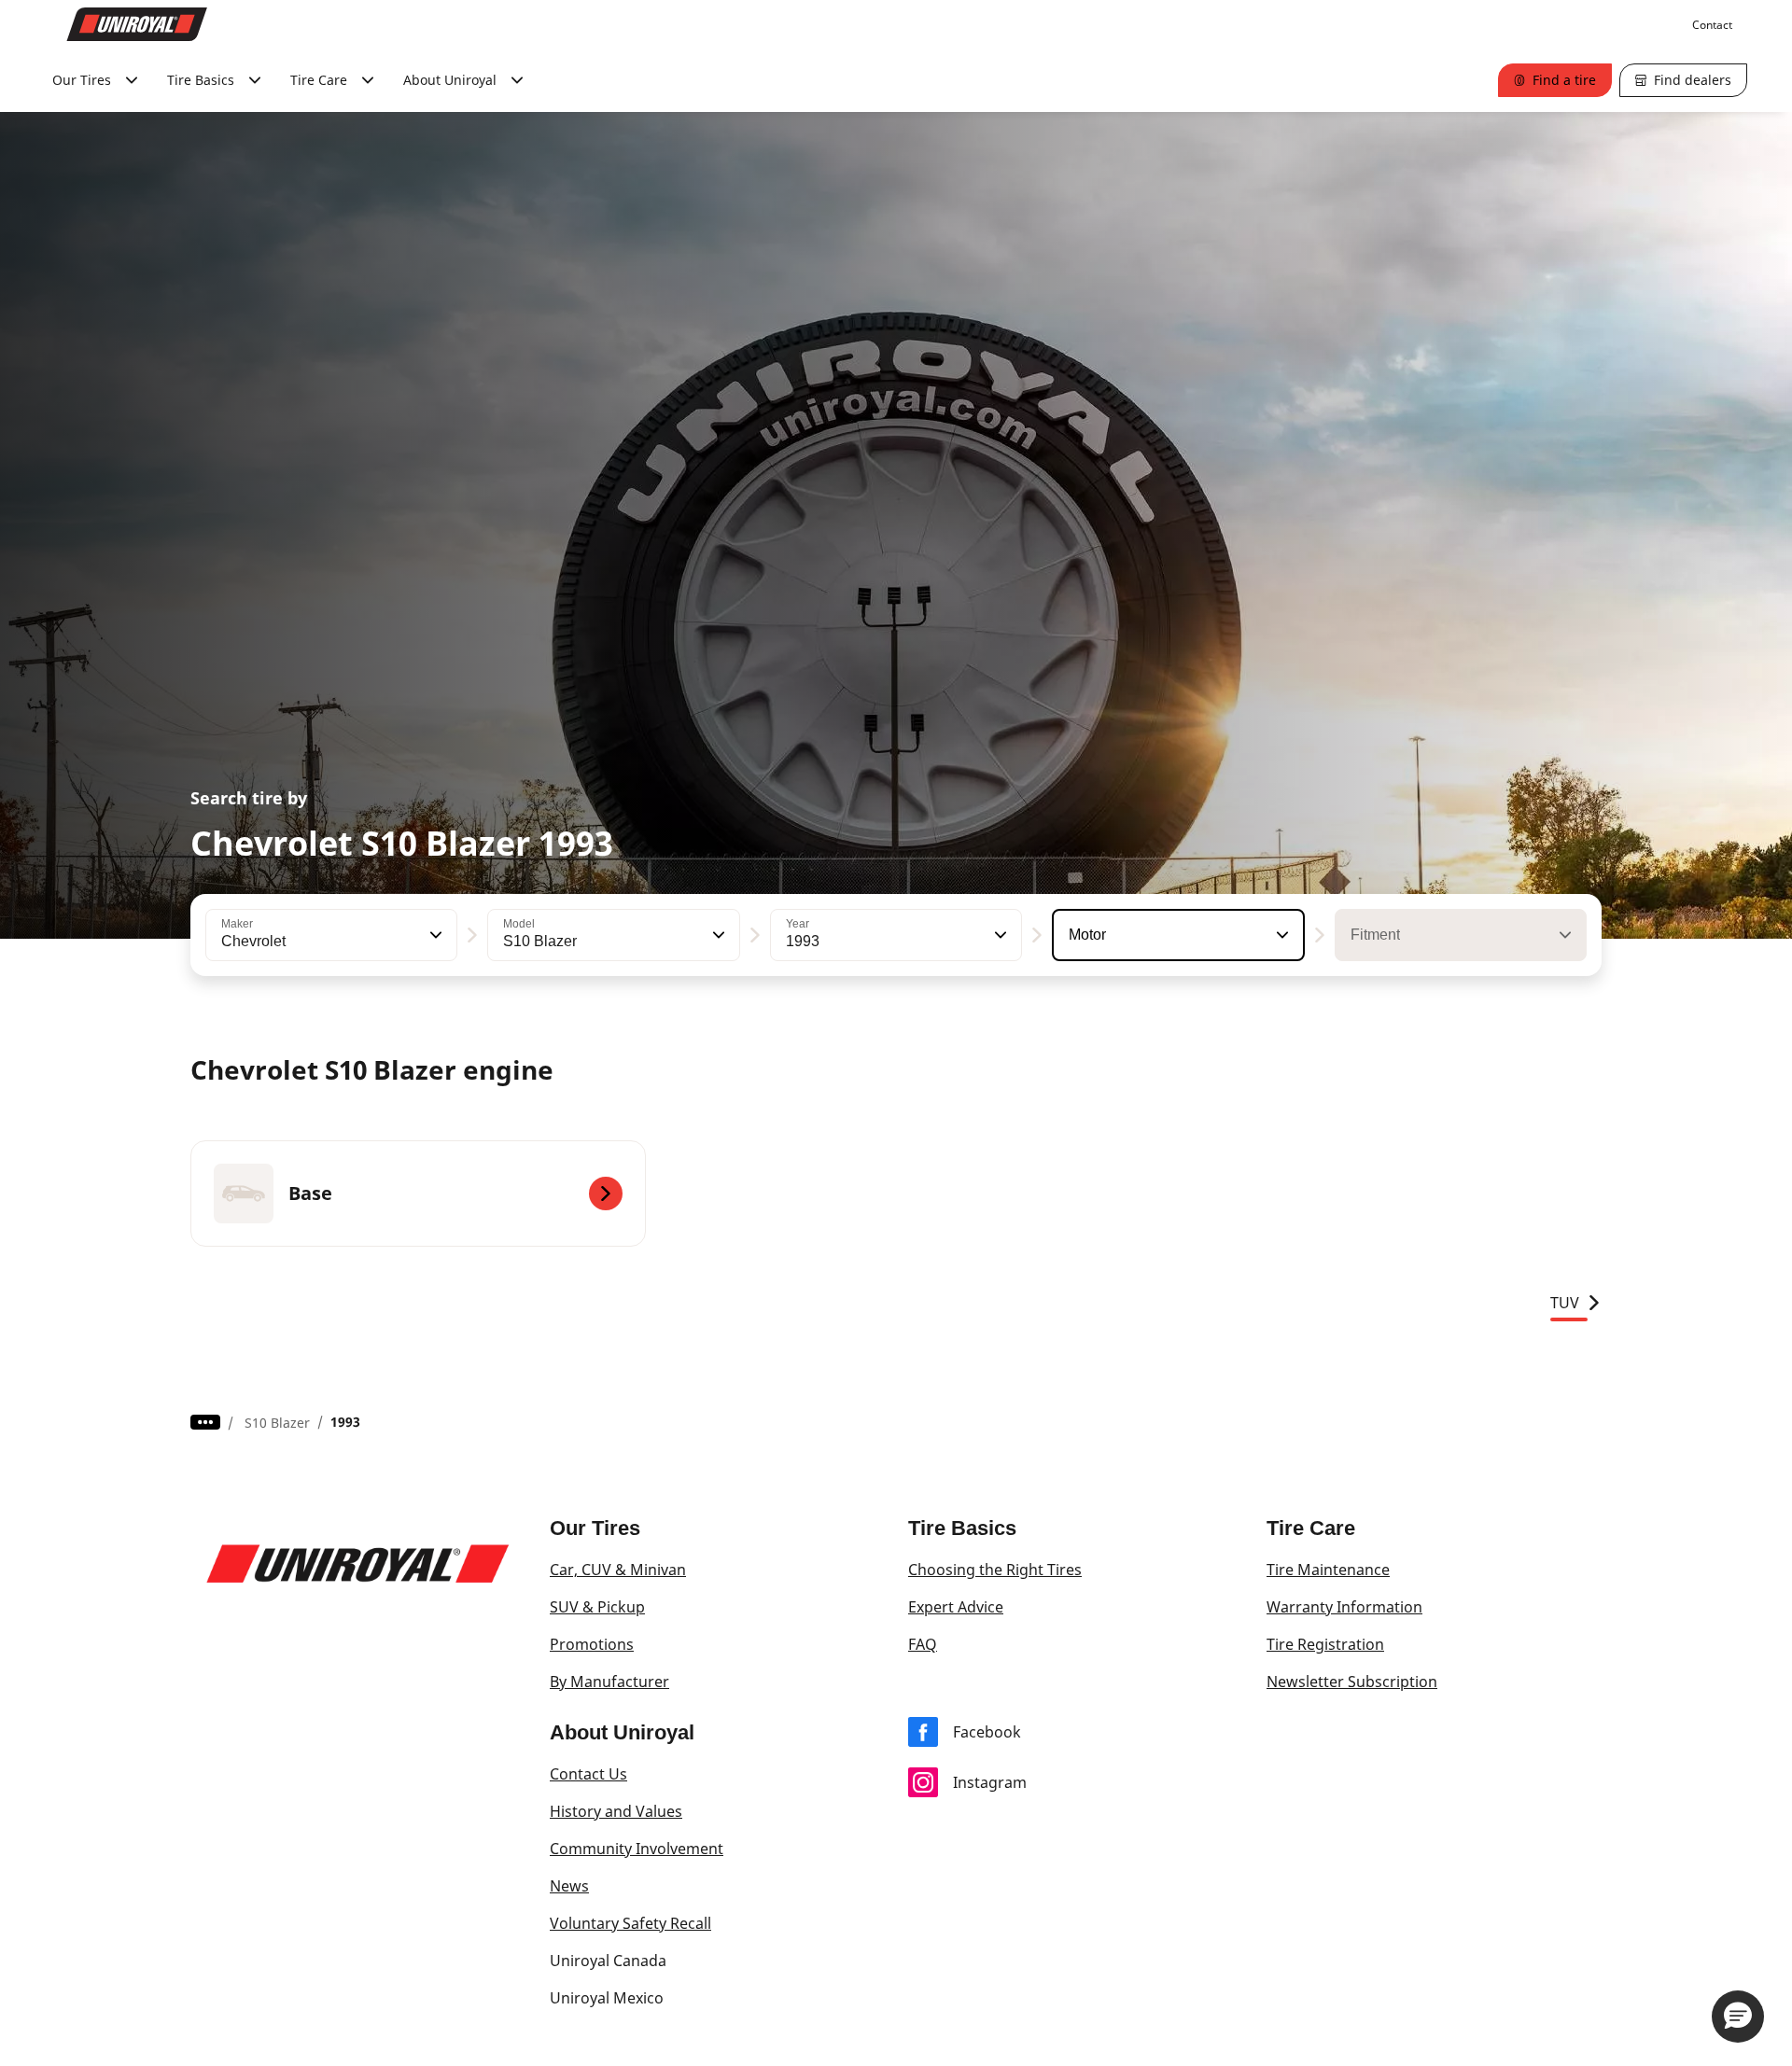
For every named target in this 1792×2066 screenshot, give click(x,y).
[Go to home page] (137, 24)
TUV (1565, 1303)
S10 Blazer (277, 1423)
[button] (434, 935)
